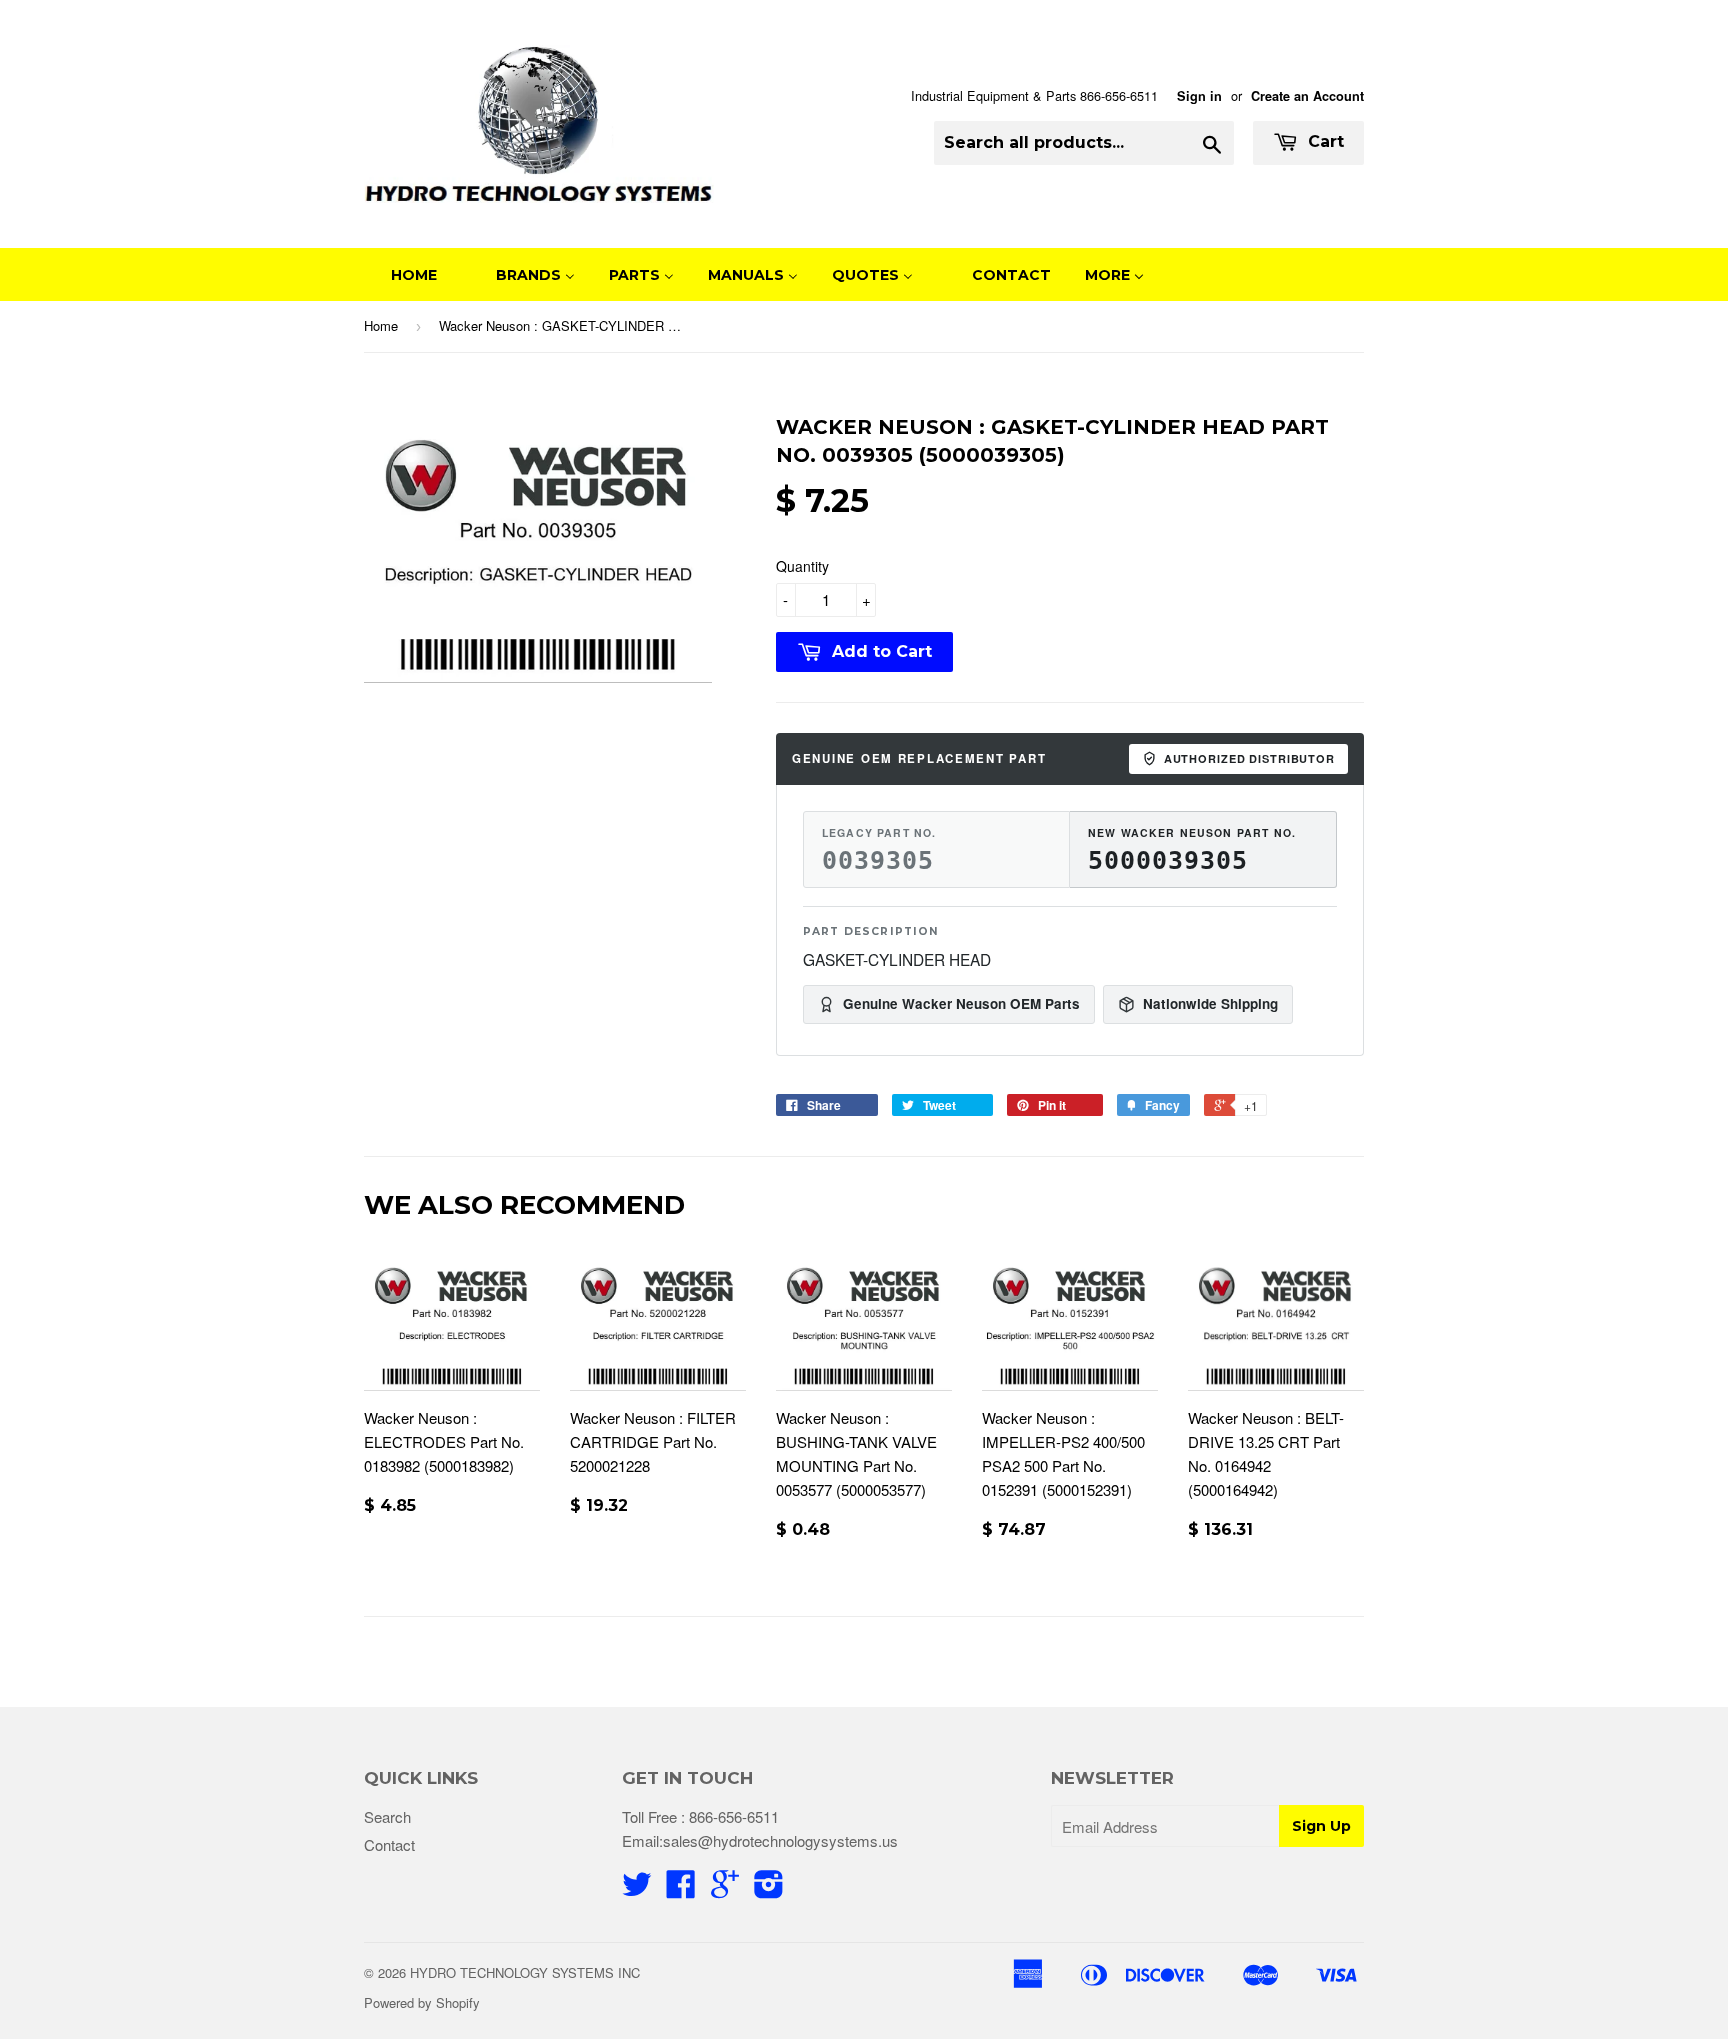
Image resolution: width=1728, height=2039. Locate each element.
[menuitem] (401, 274)
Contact (389, 1844)
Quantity (802, 566)
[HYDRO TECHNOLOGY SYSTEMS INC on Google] (725, 1889)
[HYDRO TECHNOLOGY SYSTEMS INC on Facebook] (681, 1889)
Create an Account (1307, 96)
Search (387, 1816)
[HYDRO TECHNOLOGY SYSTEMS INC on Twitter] (637, 1889)
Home (381, 325)
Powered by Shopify (422, 2002)
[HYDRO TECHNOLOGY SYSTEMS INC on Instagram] (769, 1889)
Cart (1323, 141)
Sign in (1199, 96)
